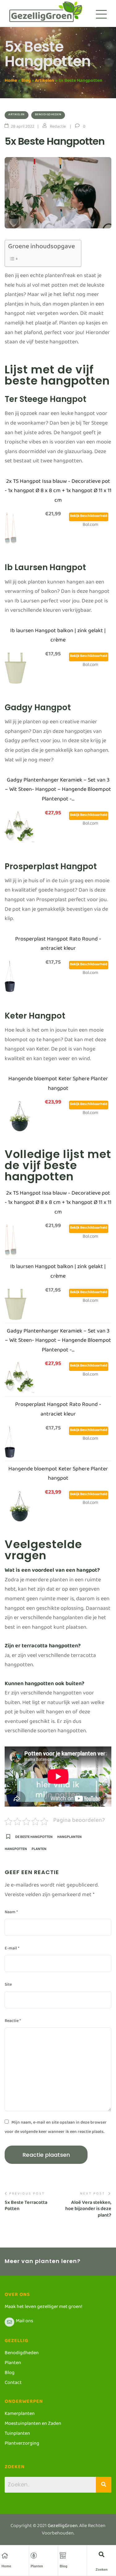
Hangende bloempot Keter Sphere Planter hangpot (58, 1085)
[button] (102, 2554)
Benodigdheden (48, 115)
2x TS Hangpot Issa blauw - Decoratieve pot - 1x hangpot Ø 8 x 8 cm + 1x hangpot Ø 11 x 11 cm (58, 492)
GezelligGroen (63, 2527)
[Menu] (101, 14)
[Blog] (63, 2556)
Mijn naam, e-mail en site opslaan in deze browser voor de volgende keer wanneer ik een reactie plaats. (56, 2128)
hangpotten (16, 1851)
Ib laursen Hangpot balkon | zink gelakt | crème (58, 637)
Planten (37, 2566)
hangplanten (69, 1839)
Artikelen (45, 82)
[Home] (5, 2556)
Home (11, 82)
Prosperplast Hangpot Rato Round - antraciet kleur (58, 945)
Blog (26, 82)
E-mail (12, 1949)
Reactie (13, 2022)
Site (8, 1986)
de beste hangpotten (34, 1839)
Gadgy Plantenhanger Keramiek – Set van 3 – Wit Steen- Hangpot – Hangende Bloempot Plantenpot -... (58, 791)
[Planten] (34, 2556)
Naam (11, 1913)
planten (39, 1851)
